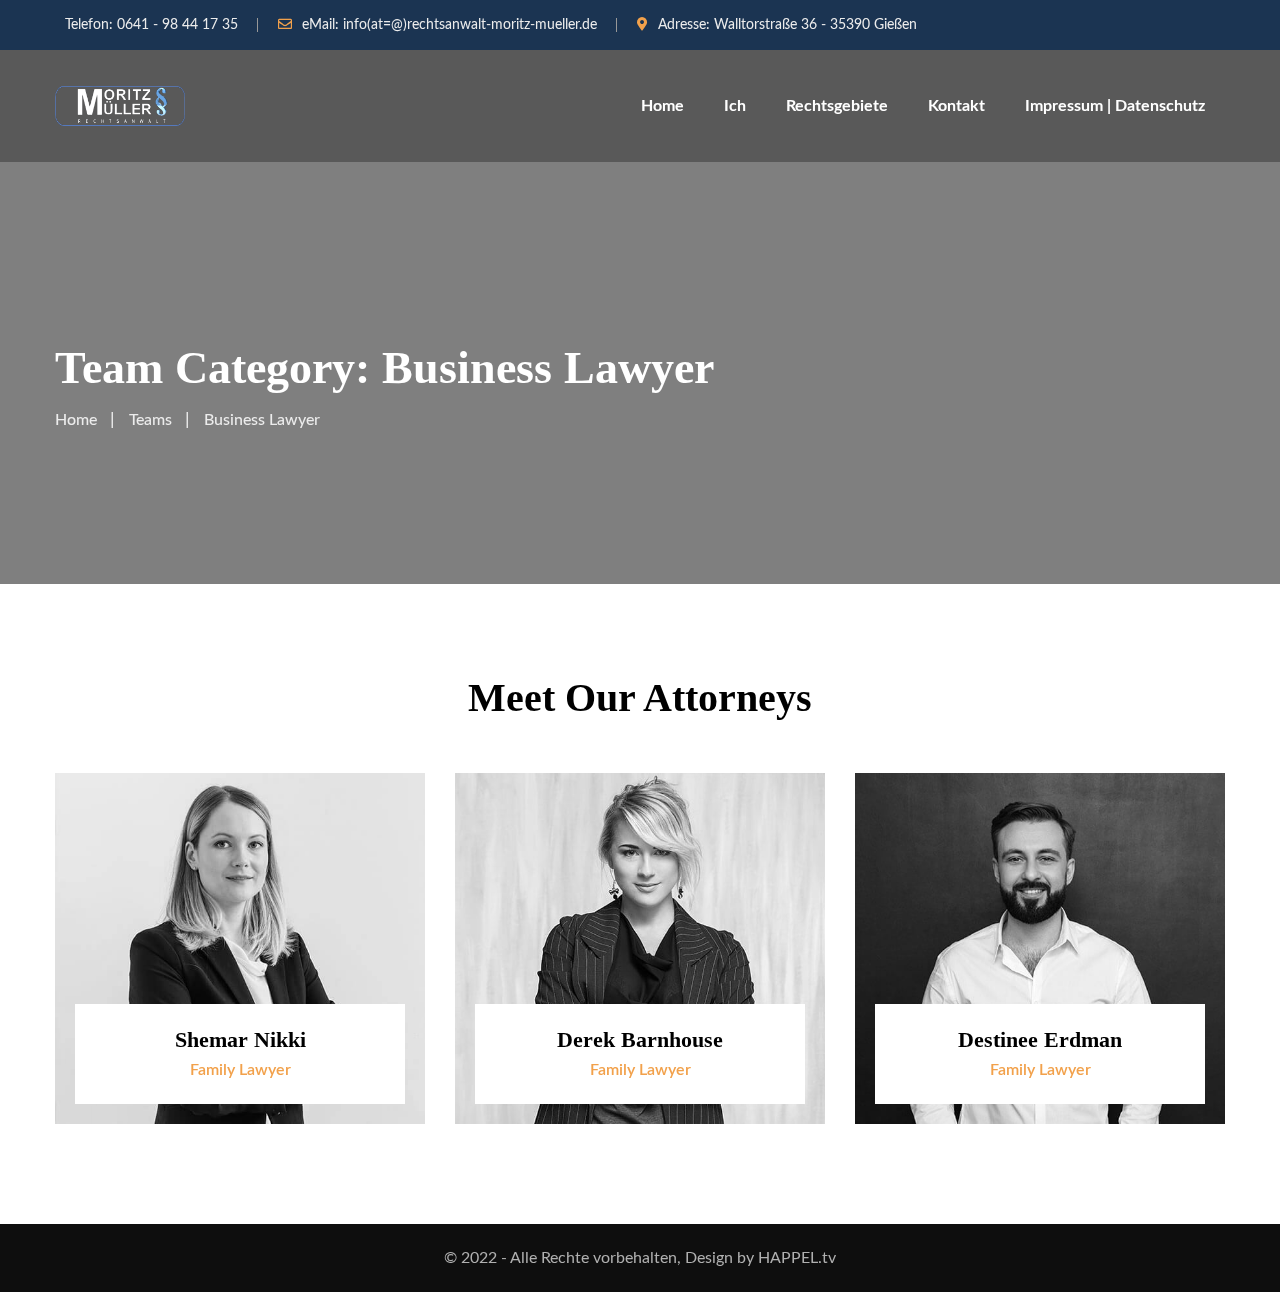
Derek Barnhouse (640, 1039)
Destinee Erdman (1040, 1039)
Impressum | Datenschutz (1115, 106)
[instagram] (387, 985)
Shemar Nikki (240, 1039)
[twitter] (387, 895)
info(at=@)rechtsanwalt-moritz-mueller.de (470, 25)
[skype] (387, 940)
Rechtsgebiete (837, 106)
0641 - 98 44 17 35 (177, 25)
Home (662, 106)
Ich (735, 106)
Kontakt (956, 106)
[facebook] (387, 850)
